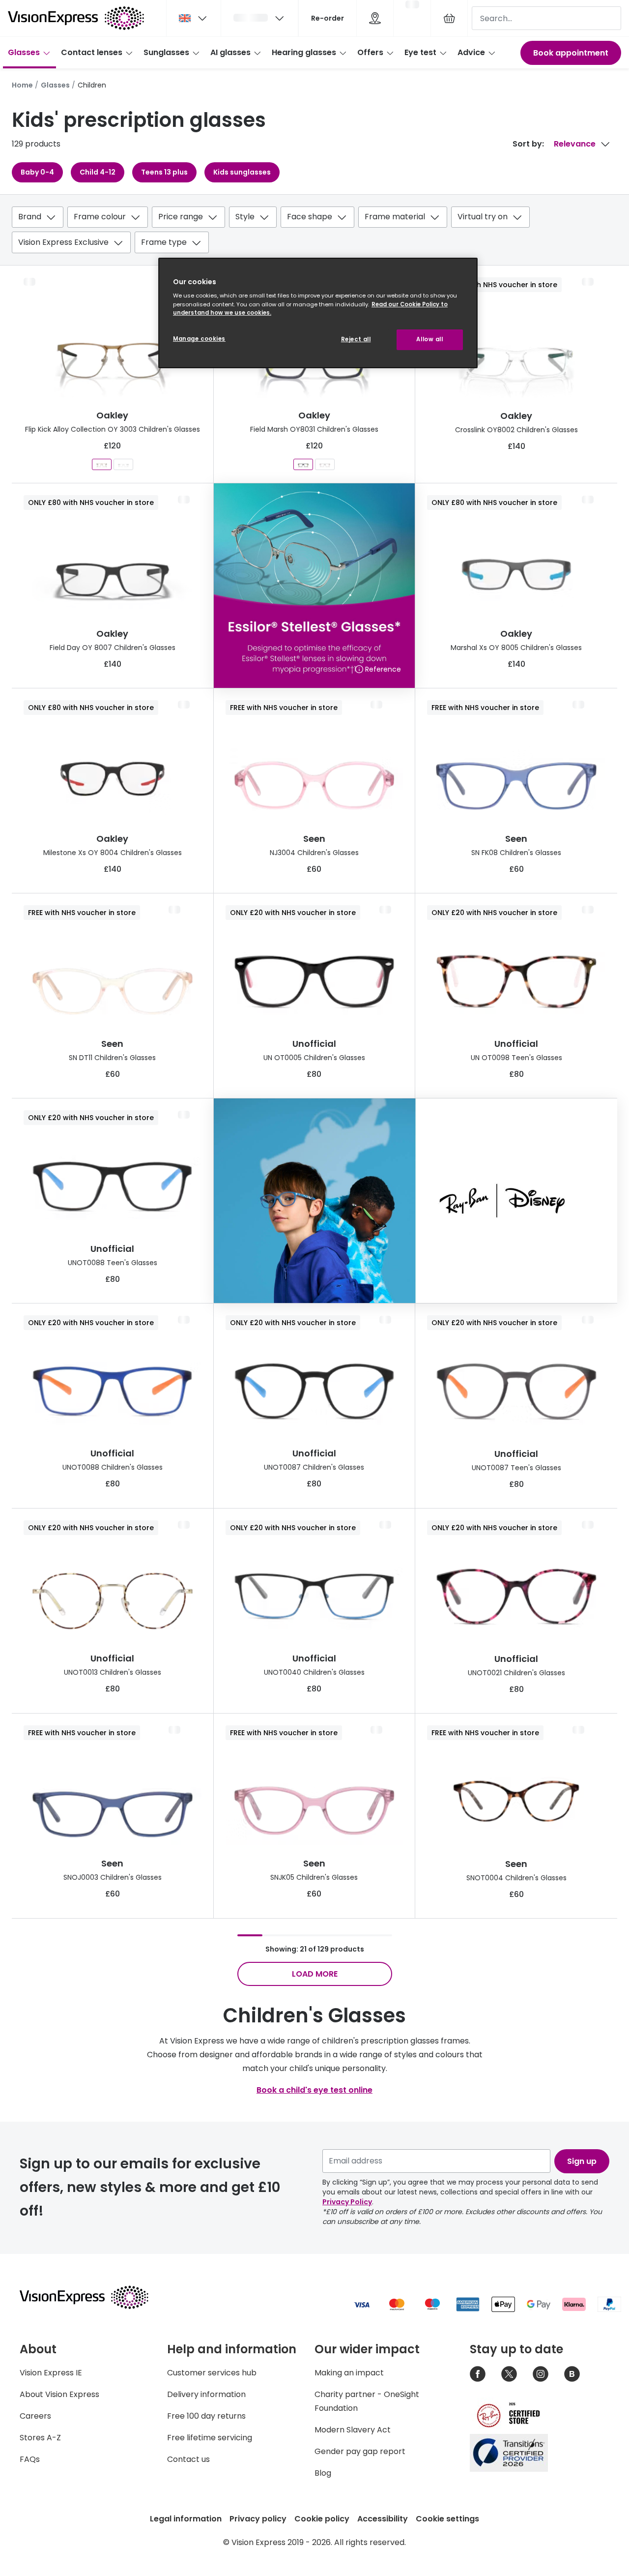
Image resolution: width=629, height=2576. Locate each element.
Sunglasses (166, 52)
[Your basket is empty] (449, 18)
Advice (471, 52)
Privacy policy (258, 2519)
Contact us (188, 2459)
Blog (323, 2473)
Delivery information (206, 2394)
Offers (370, 52)
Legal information (186, 2519)
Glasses (24, 52)
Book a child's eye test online (314, 2090)
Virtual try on (483, 217)
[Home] (76, 18)
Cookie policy (322, 2519)
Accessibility (383, 2519)
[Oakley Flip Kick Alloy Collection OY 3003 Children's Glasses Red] (102, 464)
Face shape (310, 217)
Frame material (395, 217)
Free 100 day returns (206, 2416)
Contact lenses (92, 52)
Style (245, 217)
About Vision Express (59, 2394)
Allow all (429, 339)
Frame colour (100, 217)
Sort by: (528, 144)
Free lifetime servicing (210, 2438)
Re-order (328, 18)
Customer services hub (212, 2373)
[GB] (194, 18)
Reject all (356, 339)
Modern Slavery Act (353, 2430)
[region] (318, 313)
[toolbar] (314, 232)
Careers (35, 2416)
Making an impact (349, 2373)
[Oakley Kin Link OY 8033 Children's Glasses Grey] (123, 464)
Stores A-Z (40, 2438)
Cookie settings (447, 2519)
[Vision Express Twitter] (509, 2374)
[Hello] (259, 18)
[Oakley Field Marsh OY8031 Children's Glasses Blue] (303, 464)
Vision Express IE (51, 2373)
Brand (30, 217)
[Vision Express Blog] (572, 2374)
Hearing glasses (304, 52)
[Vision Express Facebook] (478, 2374)
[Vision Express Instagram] (541, 2374)
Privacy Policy (347, 2202)
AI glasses (230, 52)
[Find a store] (375, 18)
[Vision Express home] (93, 2297)
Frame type (164, 242)
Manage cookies (199, 339)
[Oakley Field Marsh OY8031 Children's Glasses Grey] (325, 464)
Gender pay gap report (360, 2451)
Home (22, 85)
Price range (181, 217)
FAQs (30, 2459)
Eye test (420, 52)
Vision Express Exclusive (63, 242)
